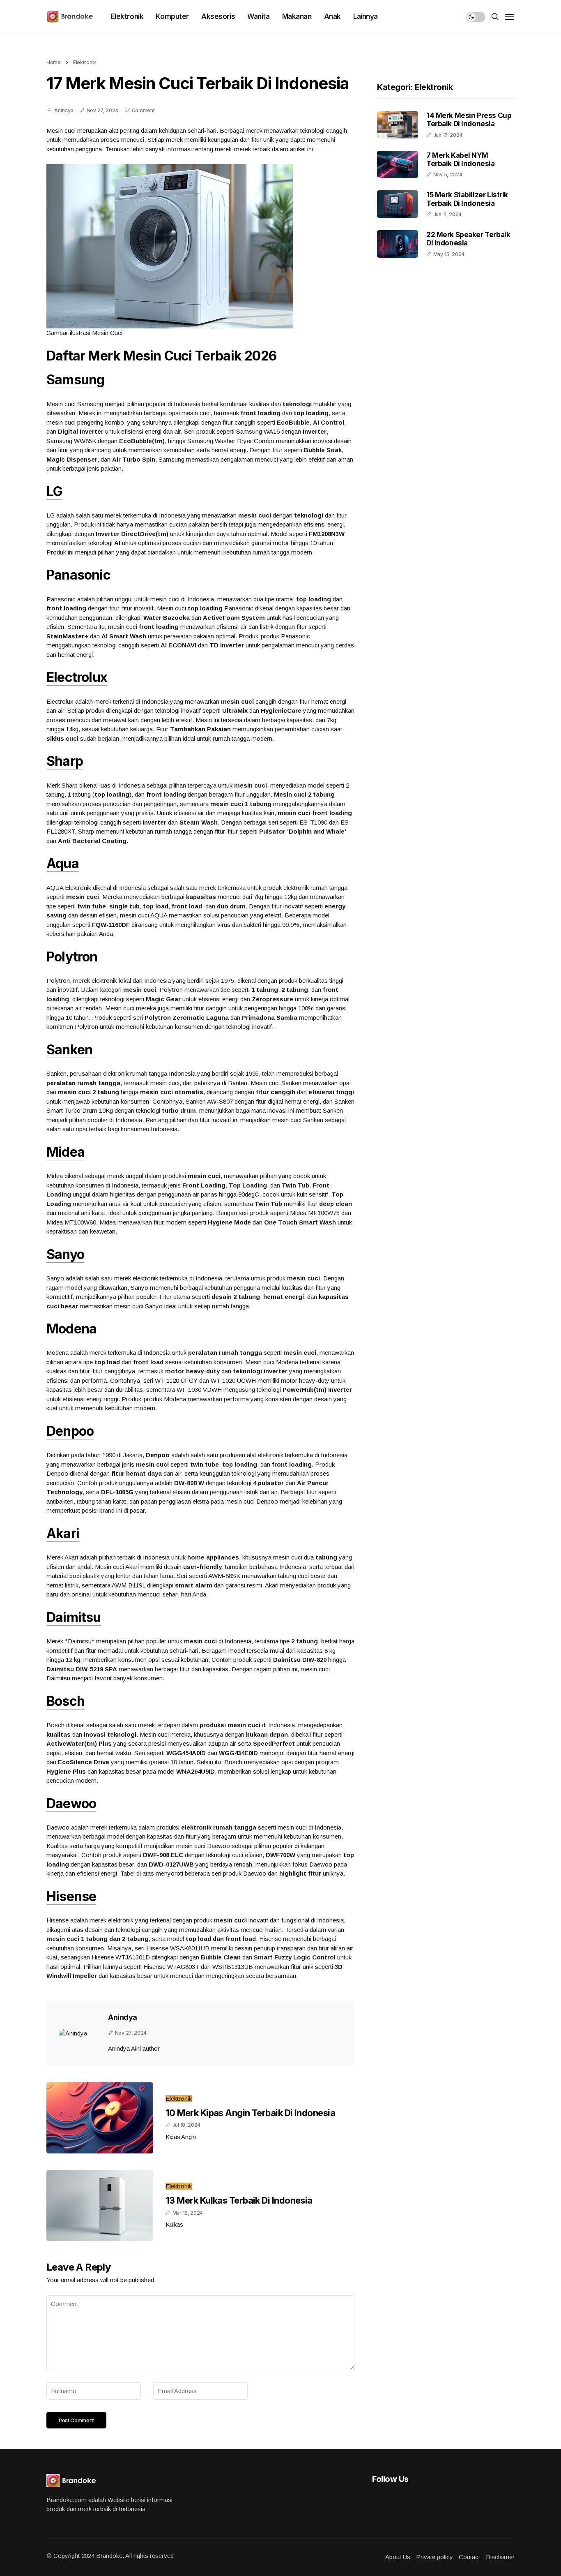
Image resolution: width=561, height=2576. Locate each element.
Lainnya (366, 16)
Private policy (435, 2557)
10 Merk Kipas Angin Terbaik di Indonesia (250, 2113)
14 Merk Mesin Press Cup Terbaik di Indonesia (469, 120)
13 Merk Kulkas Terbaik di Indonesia (239, 2200)
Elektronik (127, 16)
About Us (398, 2557)
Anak (332, 16)
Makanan (297, 16)
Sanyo (65, 1254)
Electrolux (77, 677)
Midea (66, 1152)
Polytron (72, 957)
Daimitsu (74, 1617)
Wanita (258, 16)
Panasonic (78, 575)
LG (54, 491)
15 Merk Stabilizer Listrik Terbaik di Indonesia (467, 199)
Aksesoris (218, 16)
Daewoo (71, 1803)
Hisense (71, 1896)
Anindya (64, 110)
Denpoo (70, 1431)
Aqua (63, 863)
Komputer (172, 16)
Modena (71, 1329)
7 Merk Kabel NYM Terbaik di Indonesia (461, 159)
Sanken (69, 1050)
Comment (143, 110)
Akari (63, 1533)
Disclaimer (500, 2557)
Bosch (66, 1701)
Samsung (75, 380)
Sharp (65, 761)
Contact (469, 2557)
